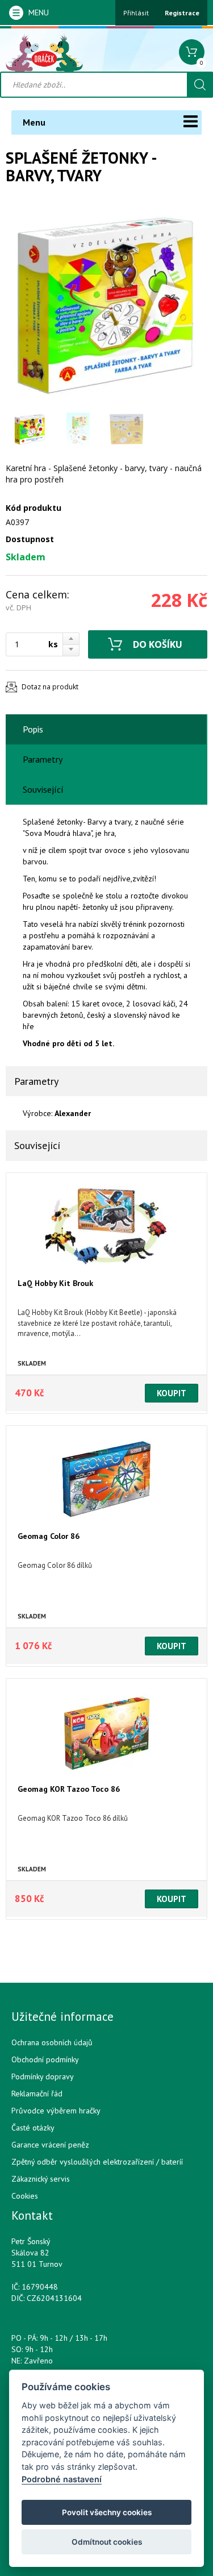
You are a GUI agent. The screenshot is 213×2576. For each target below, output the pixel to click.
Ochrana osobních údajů (52, 2042)
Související (43, 789)
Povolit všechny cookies (107, 2512)
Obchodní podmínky (45, 2059)
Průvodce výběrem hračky (56, 2111)
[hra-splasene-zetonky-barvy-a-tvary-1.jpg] (106, 303)
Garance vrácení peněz (50, 2145)
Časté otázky (33, 2128)
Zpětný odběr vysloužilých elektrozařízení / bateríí (97, 2162)
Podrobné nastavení (62, 2479)
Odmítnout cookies (107, 2542)
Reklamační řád (37, 2094)
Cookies (25, 2196)
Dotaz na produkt (50, 687)
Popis (33, 729)
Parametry (43, 759)
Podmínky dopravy (43, 2076)
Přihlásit (136, 13)
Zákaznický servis (41, 2179)
